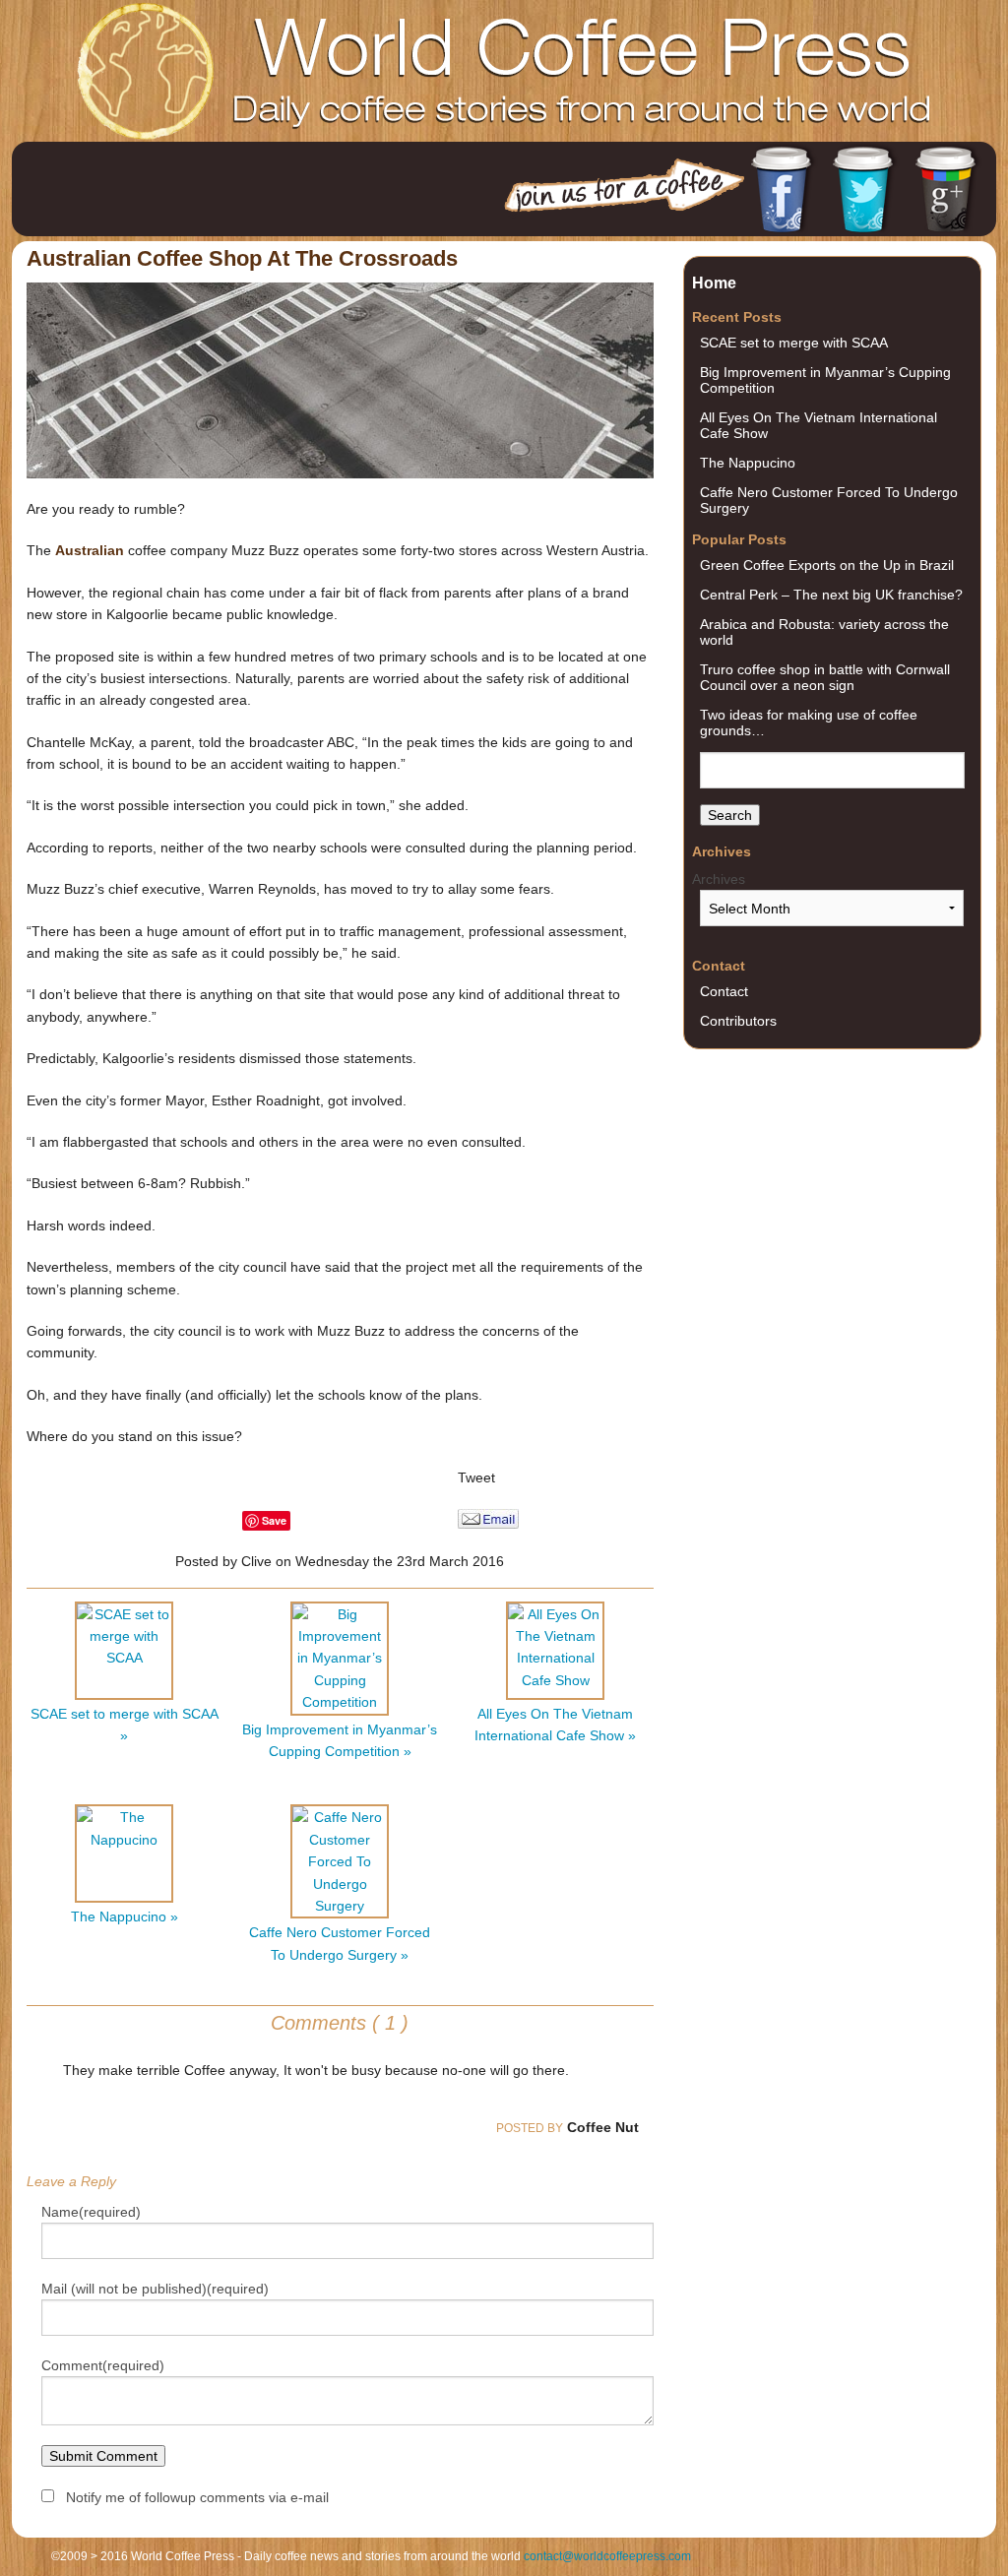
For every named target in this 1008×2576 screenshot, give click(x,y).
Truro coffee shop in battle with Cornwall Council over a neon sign (825, 677)
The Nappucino (748, 463)
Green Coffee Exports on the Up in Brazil (827, 565)
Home (714, 283)
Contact (724, 991)
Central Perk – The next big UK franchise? (831, 595)
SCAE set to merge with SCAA (794, 343)
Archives (719, 879)
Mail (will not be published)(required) (155, 2289)
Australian (90, 550)
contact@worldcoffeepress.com (607, 2556)
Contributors (738, 1021)
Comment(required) (103, 2365)
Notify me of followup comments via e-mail (197, 2497)
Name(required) (91, 2212)
